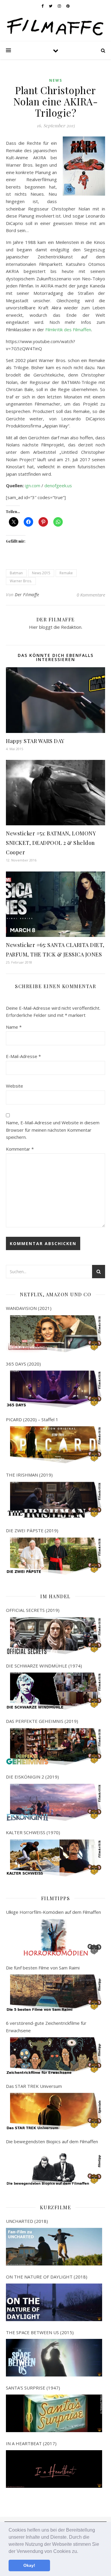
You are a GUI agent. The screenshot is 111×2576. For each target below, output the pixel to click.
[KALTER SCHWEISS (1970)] (54, 1858)
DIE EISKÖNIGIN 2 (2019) (32, 1777)
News (56, 80)
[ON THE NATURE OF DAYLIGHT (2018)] (54, 2302)
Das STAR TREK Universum (34, 2086)
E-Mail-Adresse (23, 1056)
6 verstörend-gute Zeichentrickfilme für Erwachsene (46, 2027)
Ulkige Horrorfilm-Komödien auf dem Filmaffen (53, 1912)
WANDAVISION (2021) (29, 1308)
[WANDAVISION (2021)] (54, 1334)
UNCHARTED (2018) (27, 2221)
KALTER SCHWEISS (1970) (33, 1832)
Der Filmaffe (27, 595)
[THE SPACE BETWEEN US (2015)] (54, 2358)
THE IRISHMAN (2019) (29, 1475)
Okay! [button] (29, 2565)
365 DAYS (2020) (23, 1364)
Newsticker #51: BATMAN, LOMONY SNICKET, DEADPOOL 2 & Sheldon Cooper (51, 843)
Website (15, 1086)
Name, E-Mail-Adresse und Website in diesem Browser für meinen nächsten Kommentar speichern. (53, 1130)
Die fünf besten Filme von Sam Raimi (43, 1968)
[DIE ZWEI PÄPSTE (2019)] (54, 1556)
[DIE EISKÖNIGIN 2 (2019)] (54, 1802)
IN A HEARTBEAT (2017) (31, 2443)
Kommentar (20, 1149)
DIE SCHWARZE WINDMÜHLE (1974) (44, 1666)
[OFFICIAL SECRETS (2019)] (54, 1636)
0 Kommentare (91, 595)
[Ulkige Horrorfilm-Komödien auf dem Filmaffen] (54, 1937)
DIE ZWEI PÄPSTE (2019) (32, 1530)
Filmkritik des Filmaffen (68, 329)
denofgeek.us (58, 485)
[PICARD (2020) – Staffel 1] (54, 1445)
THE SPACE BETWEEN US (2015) (40, 2332)
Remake (66, 573)
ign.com (33, 485)
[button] (80, 2552)
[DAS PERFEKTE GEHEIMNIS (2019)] (54, 1747)
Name (14, 1027)
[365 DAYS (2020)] (54, 1389)
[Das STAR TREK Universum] (54, 2111)
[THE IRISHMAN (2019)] (54, 1500)
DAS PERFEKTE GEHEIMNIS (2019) (42, 1721)
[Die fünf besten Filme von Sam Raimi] (54, 1993)
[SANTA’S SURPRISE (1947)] (54, 2413)
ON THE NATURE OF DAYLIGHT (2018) (47, 2277)
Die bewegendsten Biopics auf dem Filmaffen (52, 2141)
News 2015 (41, 573)
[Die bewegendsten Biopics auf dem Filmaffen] (54, 2167)
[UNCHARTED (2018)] (54, 2247)
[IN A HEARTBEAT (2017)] (54, 2469)
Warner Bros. (21, 581)
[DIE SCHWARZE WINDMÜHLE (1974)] (54, 1691)
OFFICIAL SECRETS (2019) (33, 1610)
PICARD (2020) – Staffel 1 (32, 1419)
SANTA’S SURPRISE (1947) (33, 2388)
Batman (16, 573)
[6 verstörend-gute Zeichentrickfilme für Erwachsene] (54, 2056)
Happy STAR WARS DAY (35, 741)
